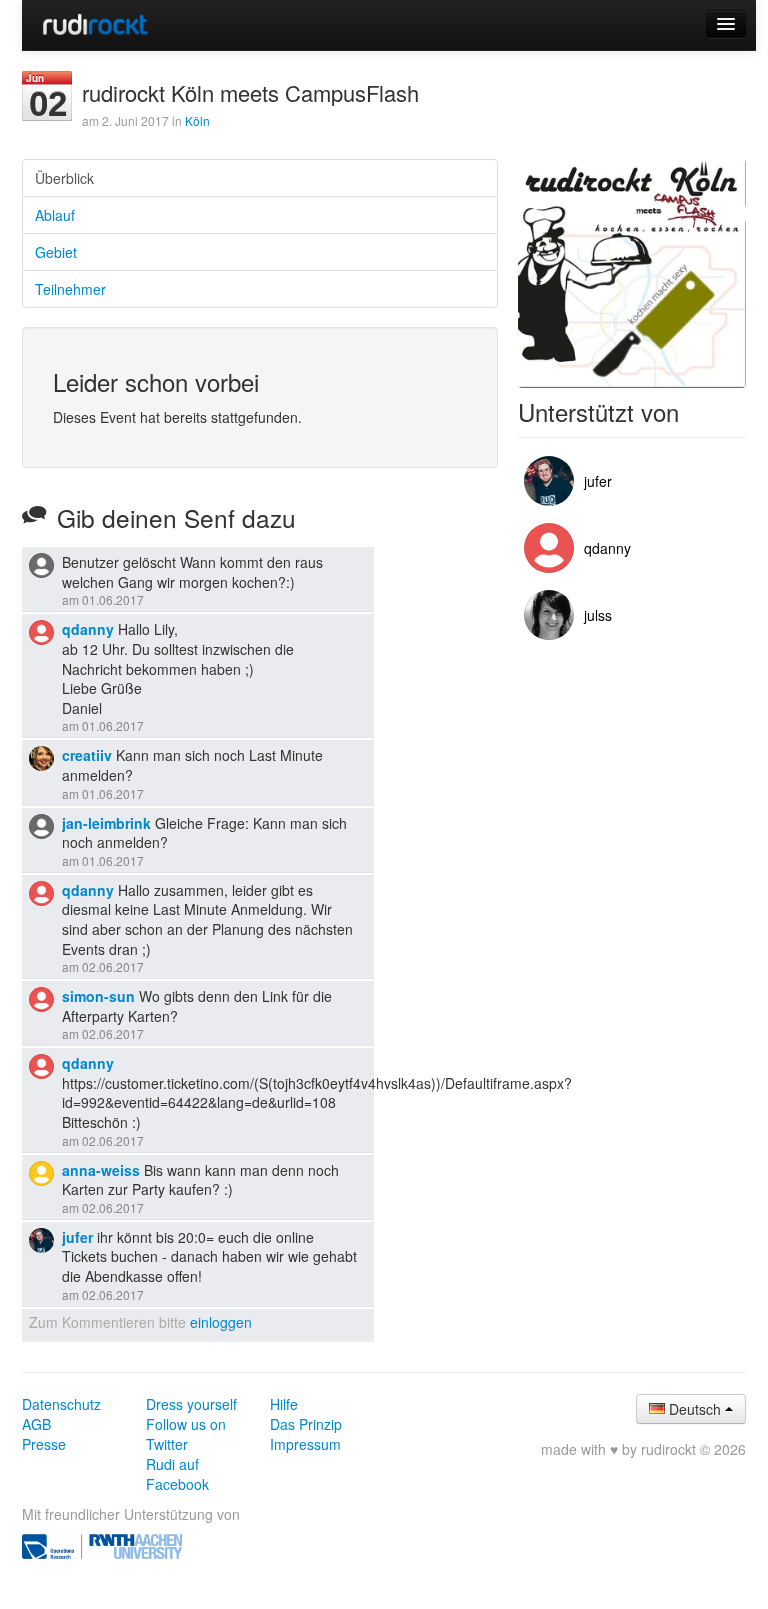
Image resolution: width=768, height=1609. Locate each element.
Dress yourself (191, 1404)
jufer (77, 1237)
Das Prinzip (306, 1424)
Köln (197, 120)
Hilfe (284, 1404)
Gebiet (56, 252)
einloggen (221, 1322)
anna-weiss (101, 1170)
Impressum (305, 1444)
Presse (44, 1444)
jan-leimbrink (106, 823)
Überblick (64, 178)
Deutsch (695, 1409)
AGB (36, 1424)
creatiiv (87, 755)
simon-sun (98, 996)
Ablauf (55, 215)
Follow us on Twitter (186, 1434)
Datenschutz (61, 1404)
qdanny (88, 629)
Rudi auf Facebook (177, 1474)
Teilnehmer (70, 289)
